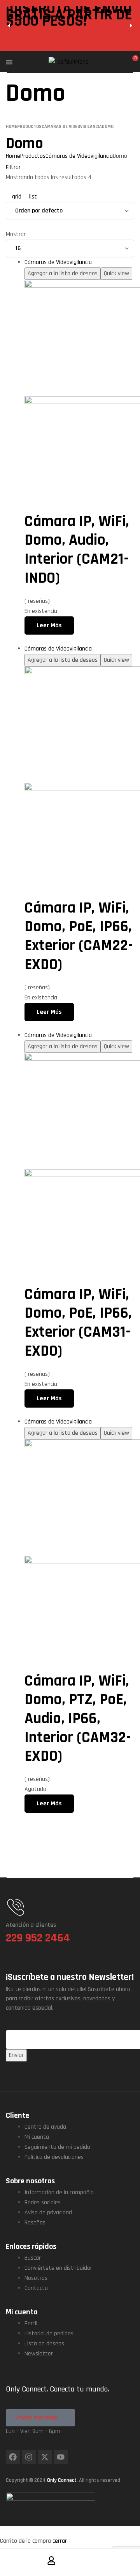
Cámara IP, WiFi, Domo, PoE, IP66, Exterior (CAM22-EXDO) (79, 936)
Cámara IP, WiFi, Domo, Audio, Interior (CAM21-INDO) (77, 550)
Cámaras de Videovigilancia (58, 262)
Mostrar (16, 234)
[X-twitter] (45, 2457)
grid (17, 197)
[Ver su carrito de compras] (131, 62)
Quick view (116, 273)
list (32, 197)
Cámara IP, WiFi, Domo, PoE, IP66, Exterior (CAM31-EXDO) (78, 1323)
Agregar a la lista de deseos (63, 273)
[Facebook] (13, 2457)
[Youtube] (61, 2457)
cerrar (60, 2541)
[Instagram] (29, 2457)
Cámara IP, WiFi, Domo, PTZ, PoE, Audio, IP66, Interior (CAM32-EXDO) (78, 1719)
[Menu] (27, 62)
